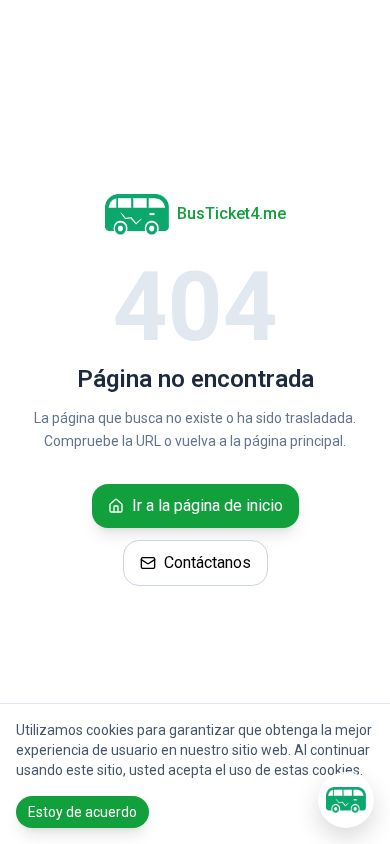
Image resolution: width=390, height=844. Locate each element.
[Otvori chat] (346, 800)
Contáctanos (207, 562)
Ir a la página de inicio (207, 505)
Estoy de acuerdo (82, 812)
